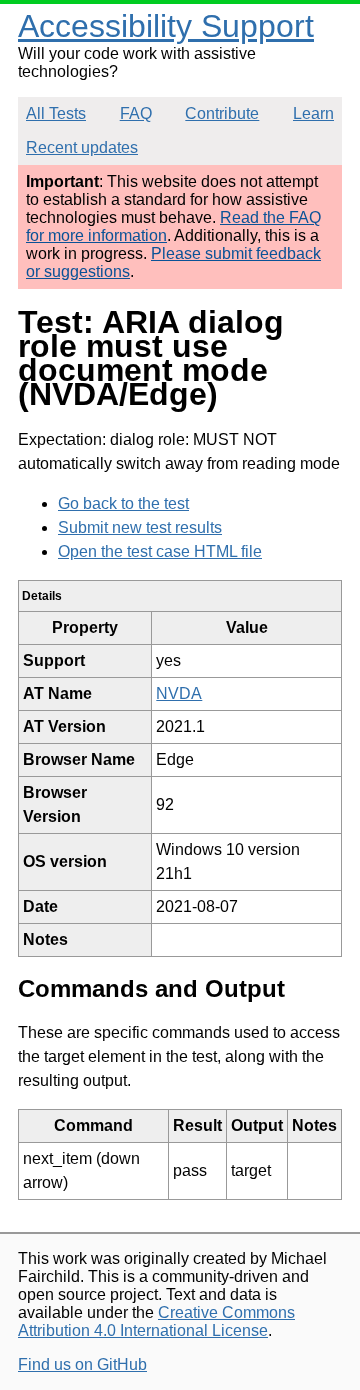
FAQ (136, 113)
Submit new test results (140, 527)
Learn (313, 113)
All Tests (56, 113)
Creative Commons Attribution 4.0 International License (156, 1321)
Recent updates (82, 147)
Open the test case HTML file (160, 551)
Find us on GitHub (82, 1364)
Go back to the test (123, 503)
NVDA (179, 693)
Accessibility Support (166, 26)
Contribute (222, 113)
